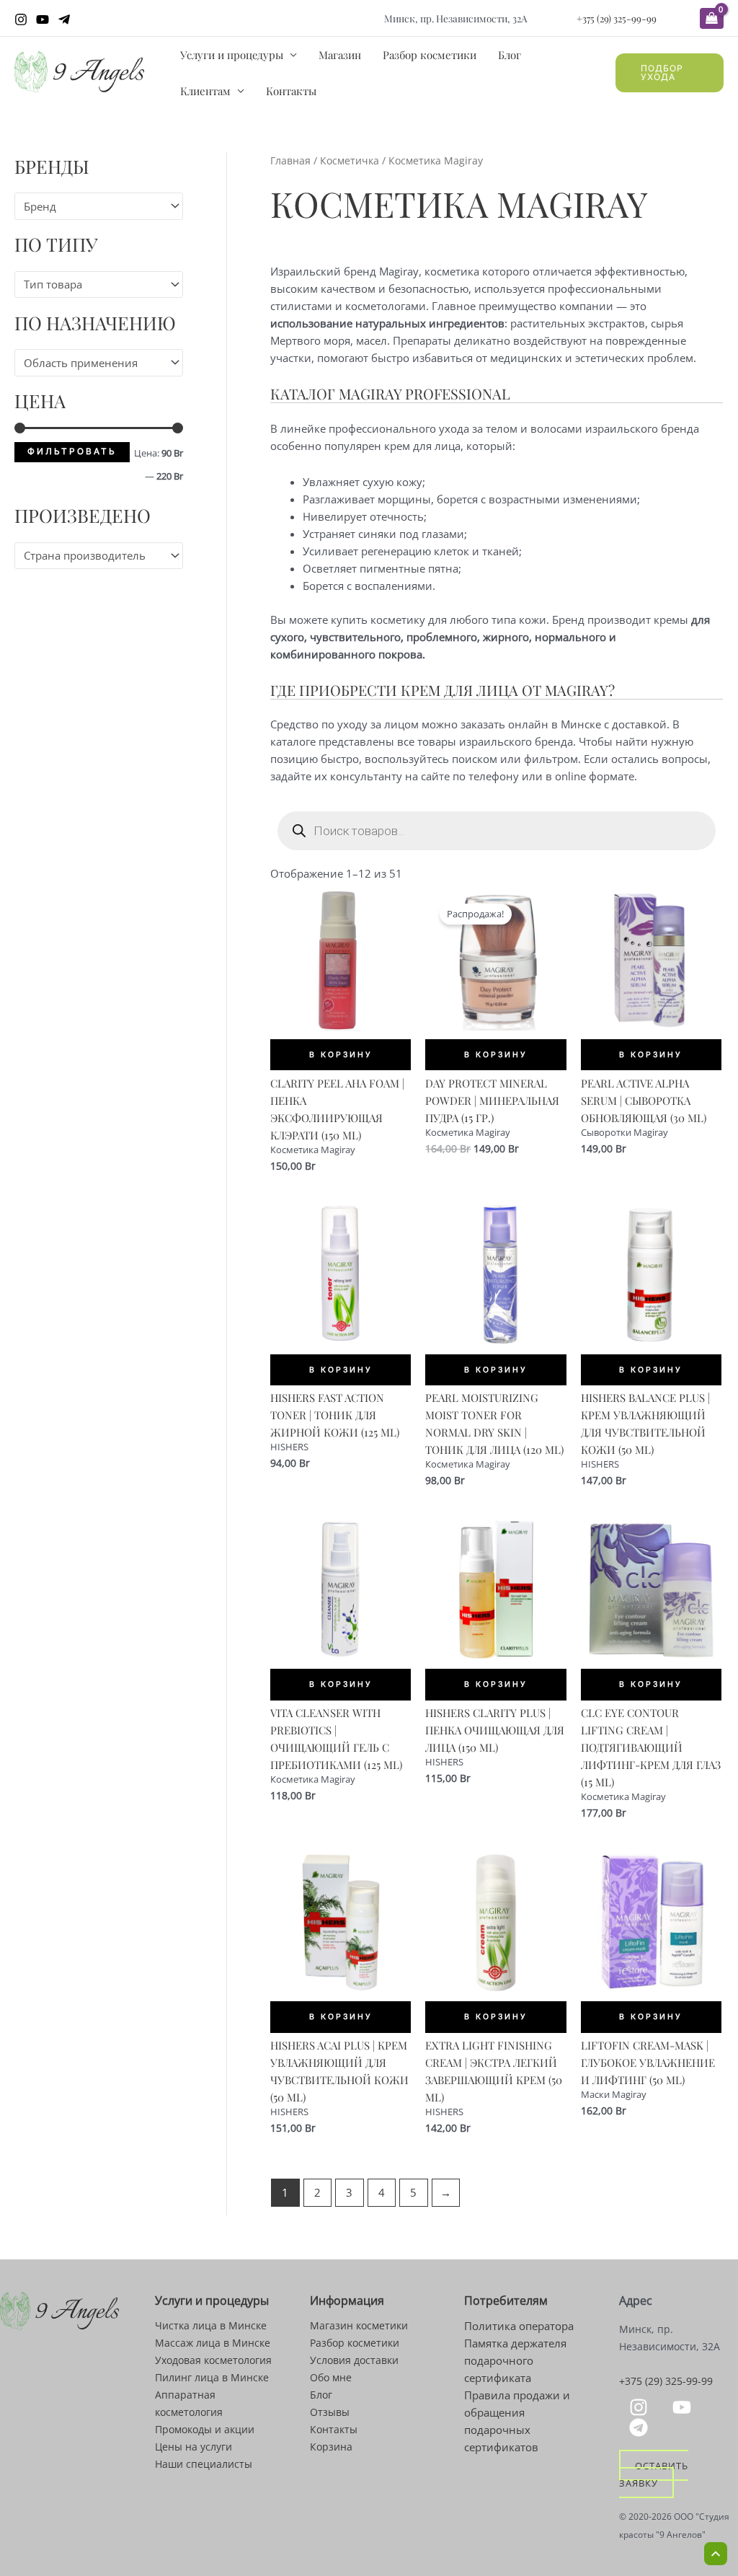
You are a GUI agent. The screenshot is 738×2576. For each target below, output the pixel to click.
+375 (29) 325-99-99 (617, 18)
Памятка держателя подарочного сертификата (515, 2360)
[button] (670, 73)
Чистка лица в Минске (211, 2325)
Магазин (340, 55)
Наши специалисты (204, 2464)
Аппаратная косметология (189, 2403)
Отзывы (330, 2412)
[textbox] (92, 206)
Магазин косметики (359, 2325)
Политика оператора (519, 2326)
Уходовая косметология (213, 2360)
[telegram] (641, 2427)
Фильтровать (72, 451)
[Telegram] (64, 19)
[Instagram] (21, 19)
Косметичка (350, 160)
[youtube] (684, 2407)
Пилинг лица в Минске (212, 2377)
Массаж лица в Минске (213, 2343)
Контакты (291, 91)
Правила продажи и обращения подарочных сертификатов (517, 2421)
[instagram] (641, 2407)
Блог (510, 55)
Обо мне (331, 2377)
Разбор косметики (430, 55)
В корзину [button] (341, 1055)
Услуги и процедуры (232, 55)
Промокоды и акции (205, 2429)
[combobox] (99, 206)
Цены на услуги (194, 2447)
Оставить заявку (653, 2474)
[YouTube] (43, 19)
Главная (290, 160)
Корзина (331, 2447)
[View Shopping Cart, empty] (712, 18)
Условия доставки (354, 2360)
